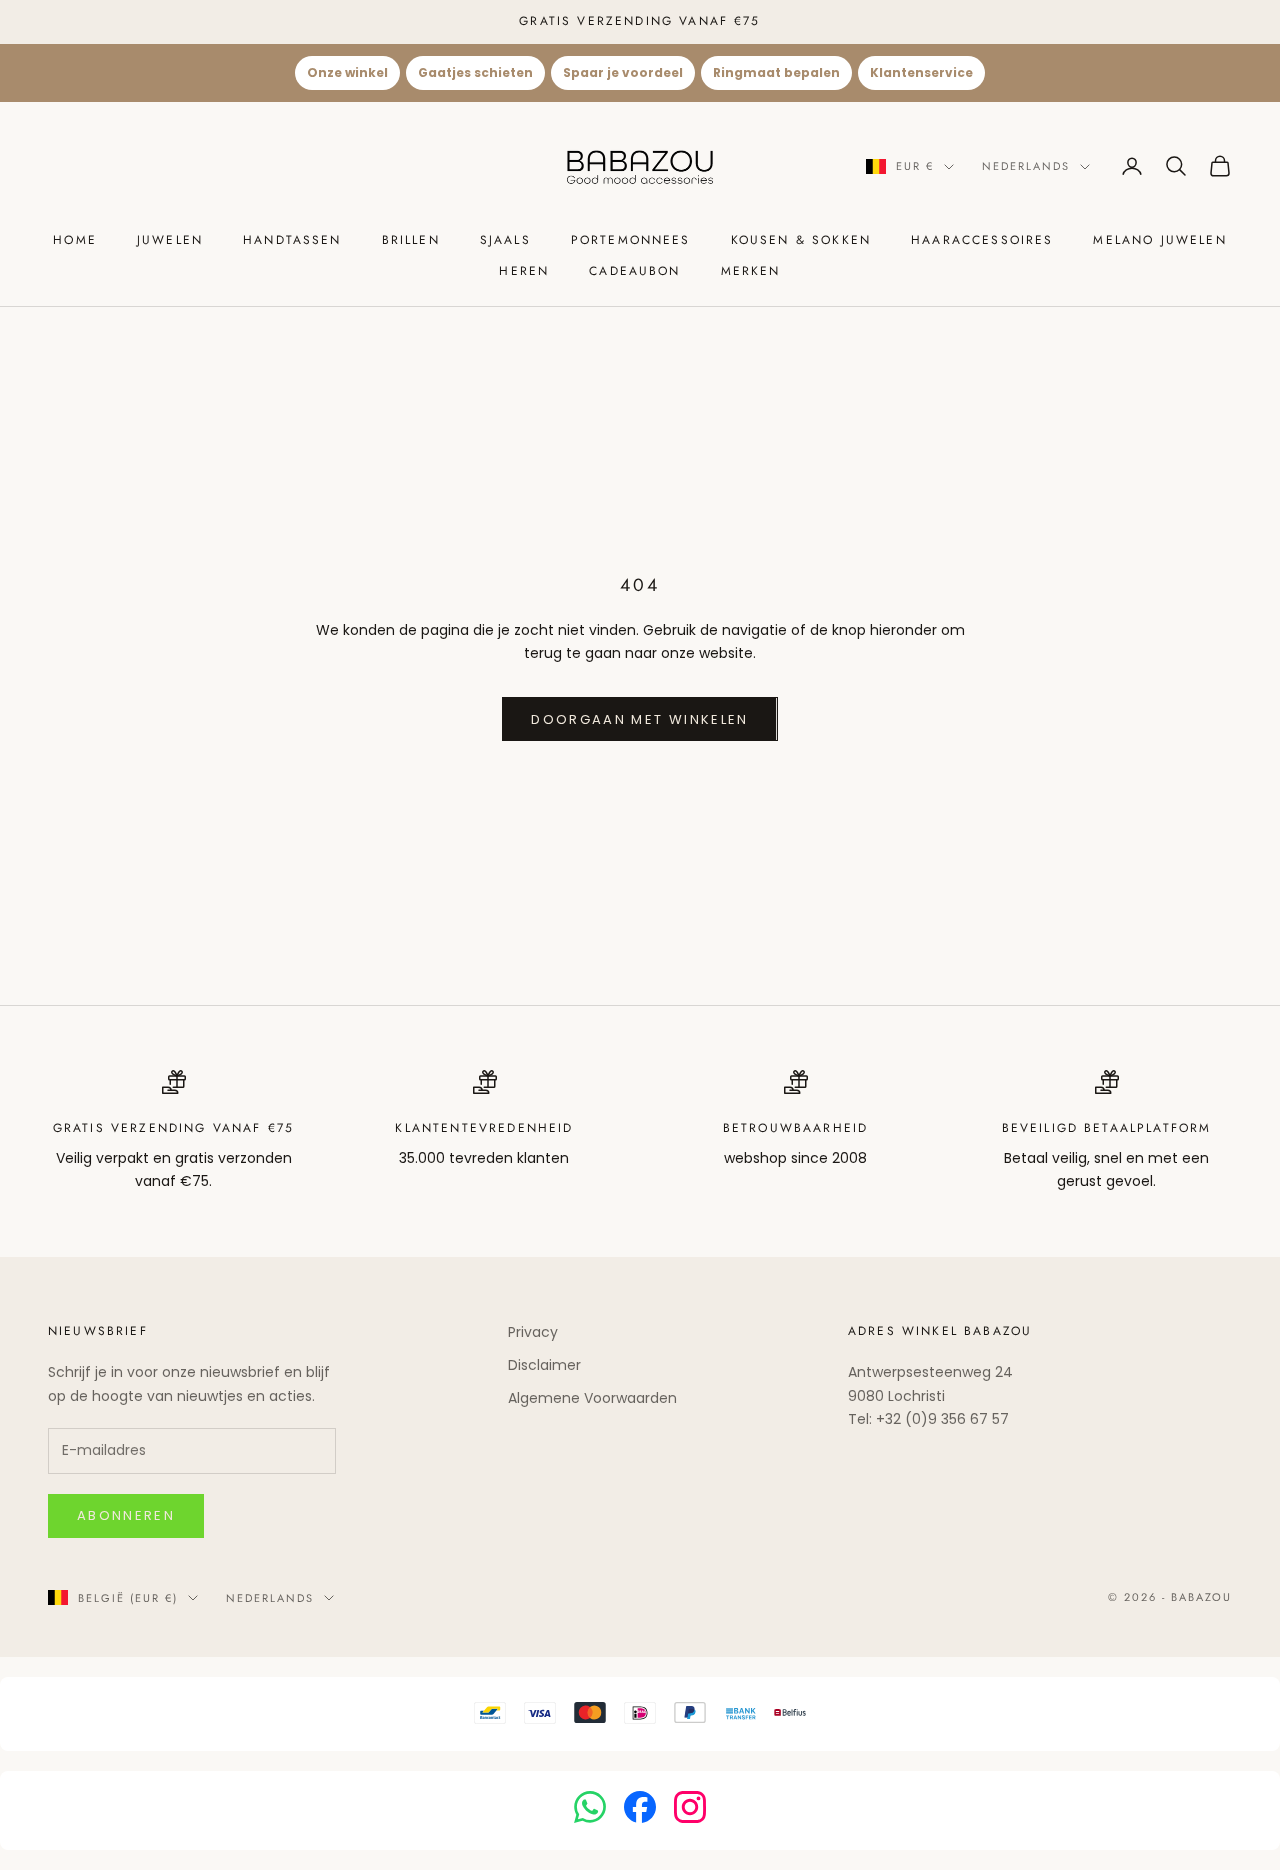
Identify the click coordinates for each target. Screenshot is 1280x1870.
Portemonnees (631, 240)
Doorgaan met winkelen (639, 719)
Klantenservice (921, 72)
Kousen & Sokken (801, 240)
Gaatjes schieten (475, 72)
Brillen (411, 240)
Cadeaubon (634, 271)
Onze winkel (347, 72)
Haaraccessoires (982, 240)
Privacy (533, 1332)
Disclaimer (544, 1365)
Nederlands (1026, 166)
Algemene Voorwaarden (592, 1398)
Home (75, 240)
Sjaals (505, 240)
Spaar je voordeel (623, 72)
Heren (524, 271)
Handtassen (292, 240)
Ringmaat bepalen (776, 72)
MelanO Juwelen (1159, 240)
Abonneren (126, 1515)
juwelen (170, 240)
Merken (751, 271)
